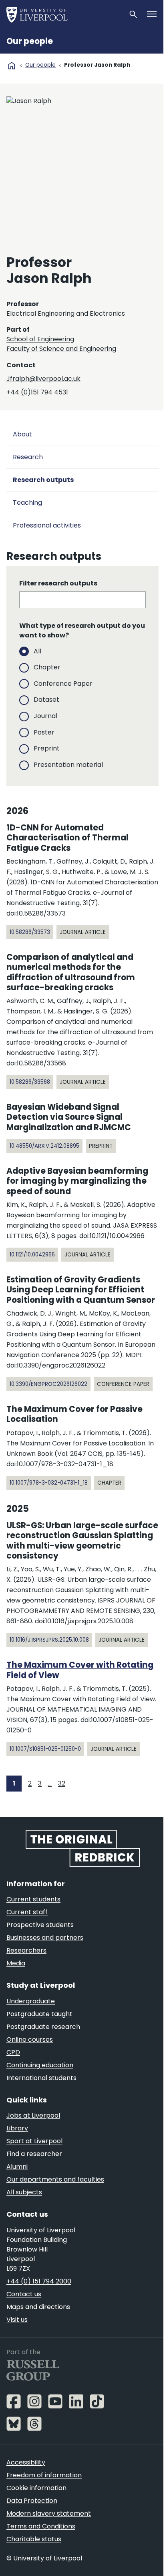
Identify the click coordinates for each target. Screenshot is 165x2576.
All (37, 651)
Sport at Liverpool (34, 2141)
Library (17, 2128)
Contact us (24, 2294)
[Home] (64, 14)
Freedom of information (44, 2475)
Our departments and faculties (55, 2179)
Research (28, 457)
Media (16, 1963)
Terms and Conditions (41, 2526)
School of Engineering (40, 339)
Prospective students (40, 1925)
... (50, 1783)
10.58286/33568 (30, 1082)
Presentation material (68, 765)
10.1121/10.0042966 (32, 1255)
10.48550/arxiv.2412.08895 (44, 1146)
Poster (44, 732)
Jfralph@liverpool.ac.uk (43, 379)
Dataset (46, 700)
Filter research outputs (58, 583)
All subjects (24, 2192)
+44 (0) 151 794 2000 (39, 2281)
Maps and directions (38, 2307)
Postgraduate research (43, 2027)
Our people (30, 41)
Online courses (30, 2039)
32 (62, 1783)
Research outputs (43, 480)
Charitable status (34, 2539)
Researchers (26, 1950)
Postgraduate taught (39, 2014)
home (12, 66)
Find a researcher (34, 2154)
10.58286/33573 (30, 932)
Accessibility (26, 2462)
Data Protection (32, 2501)
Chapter (47, 667)
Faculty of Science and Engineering (61, 349)
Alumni (17, 2167)
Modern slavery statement (49, 2513)
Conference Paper (63, 684)
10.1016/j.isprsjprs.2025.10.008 (49, 1640)
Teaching (27, 503)
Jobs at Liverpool (33, 2115)
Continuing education (40, 2065)
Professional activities (47, 525)
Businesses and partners (45, 1938)
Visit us (17, 2320)
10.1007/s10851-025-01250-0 (45, 1749)
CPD (13, 2052)
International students (41, 2078)
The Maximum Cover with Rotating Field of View (80, 1670)
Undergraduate (31, 2001)
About (22, 434)
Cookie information (36, 2488)
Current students (33, 1899)
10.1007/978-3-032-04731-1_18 (49, 1483)
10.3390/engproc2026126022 (48, 1384)
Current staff (27, 1912)
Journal (45, 716)
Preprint (47, 748)
